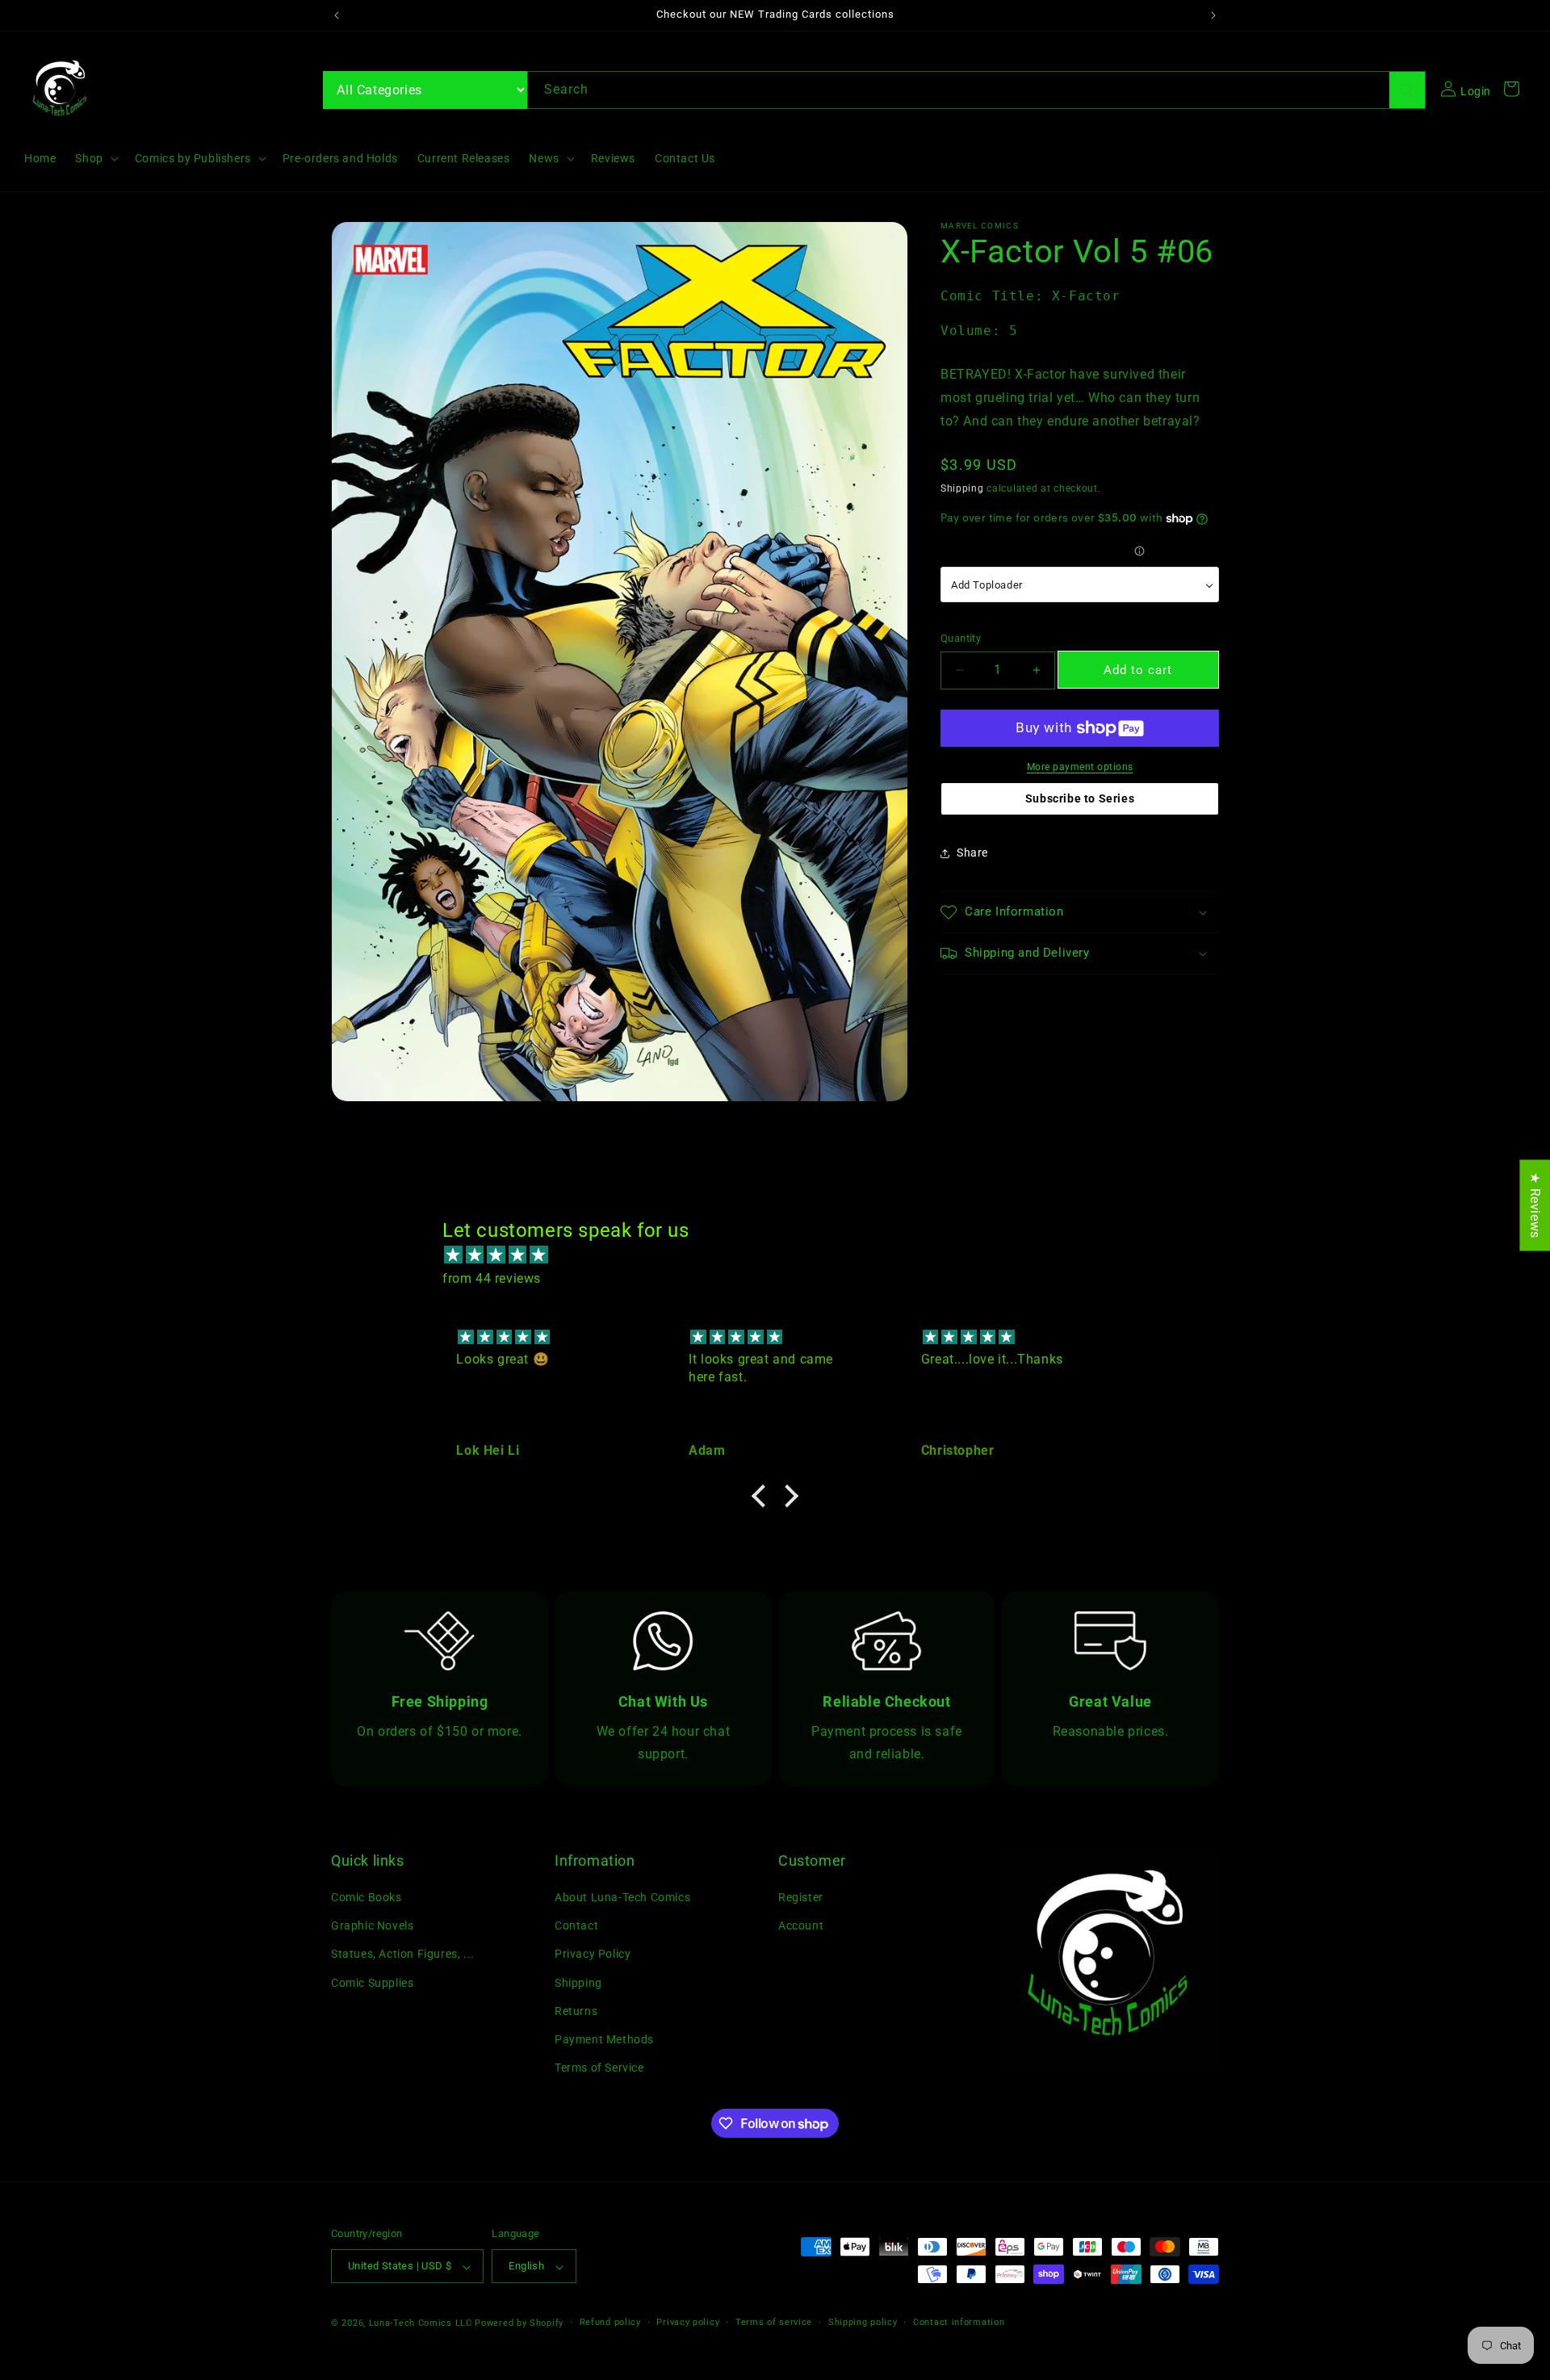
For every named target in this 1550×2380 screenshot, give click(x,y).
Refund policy (610, 2323)
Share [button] (972, 853)
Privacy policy (688, 2323)
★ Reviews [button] (1535, 1205)
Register (801, 1898)
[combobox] (976, 90)
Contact (576, 1926)
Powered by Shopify (519, 2324)
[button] (95, 158)
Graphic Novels (372, 1926)
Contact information (959, 2323)
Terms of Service (599, 2068)
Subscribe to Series (1080, 798)
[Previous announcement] (337, 15)
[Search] (1407, 90)
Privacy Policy (593, 1955)
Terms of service (774, 2323)
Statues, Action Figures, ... (403, 1955)
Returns (576, 2011)
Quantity (961, 638)
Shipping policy (863, 2323)
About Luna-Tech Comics (622, 1898)
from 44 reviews (492, 1278)
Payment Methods (604, 2040)
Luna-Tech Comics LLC (421, 2324)
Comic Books (367, 1898)
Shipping (962, 488)
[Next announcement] (1213, 15)
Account (801, 1926)
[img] (783, 1255)
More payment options (1080, 767)
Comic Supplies (372, 1983)
